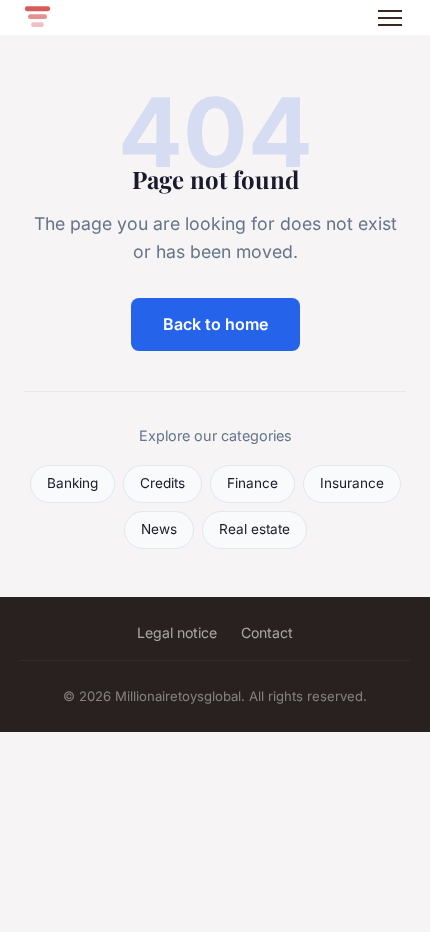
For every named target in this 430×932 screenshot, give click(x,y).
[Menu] (390, 18)
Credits (162, 483)
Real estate (254, 529)
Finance (252, 483)
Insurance (352, 483)
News (159, 529)
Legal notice (177, 632)
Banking (72, 483)
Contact (267, 632)
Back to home (215, 324)
